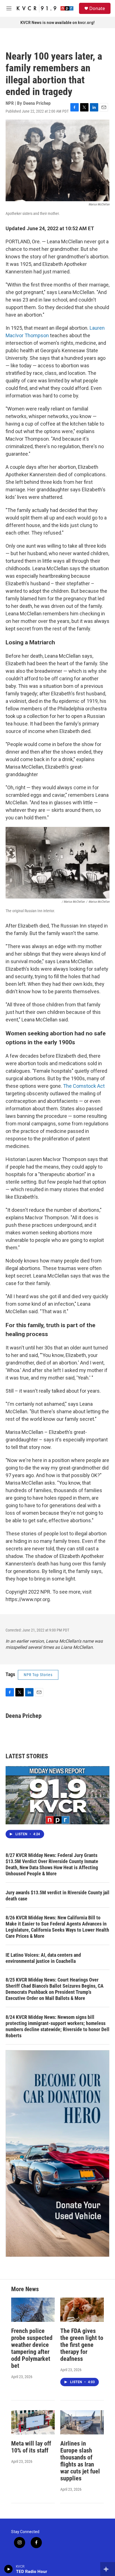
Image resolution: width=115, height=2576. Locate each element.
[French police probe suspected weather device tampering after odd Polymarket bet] (33, 2310)
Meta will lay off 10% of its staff (31, 2447)
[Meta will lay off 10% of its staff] (33, 2422)
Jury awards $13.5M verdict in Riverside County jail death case (57, 1896)
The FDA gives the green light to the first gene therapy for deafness (82, 2345)
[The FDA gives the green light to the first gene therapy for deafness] (82, 2310)
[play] (9, 2569)
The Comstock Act (84, 1086)
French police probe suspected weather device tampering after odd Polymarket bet (32, 2348)
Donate (97, 8)
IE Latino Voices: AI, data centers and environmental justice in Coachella (43, 1958)
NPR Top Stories (38, 1675)
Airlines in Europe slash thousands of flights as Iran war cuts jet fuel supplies (80, 2461)
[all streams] (108, 2569)
